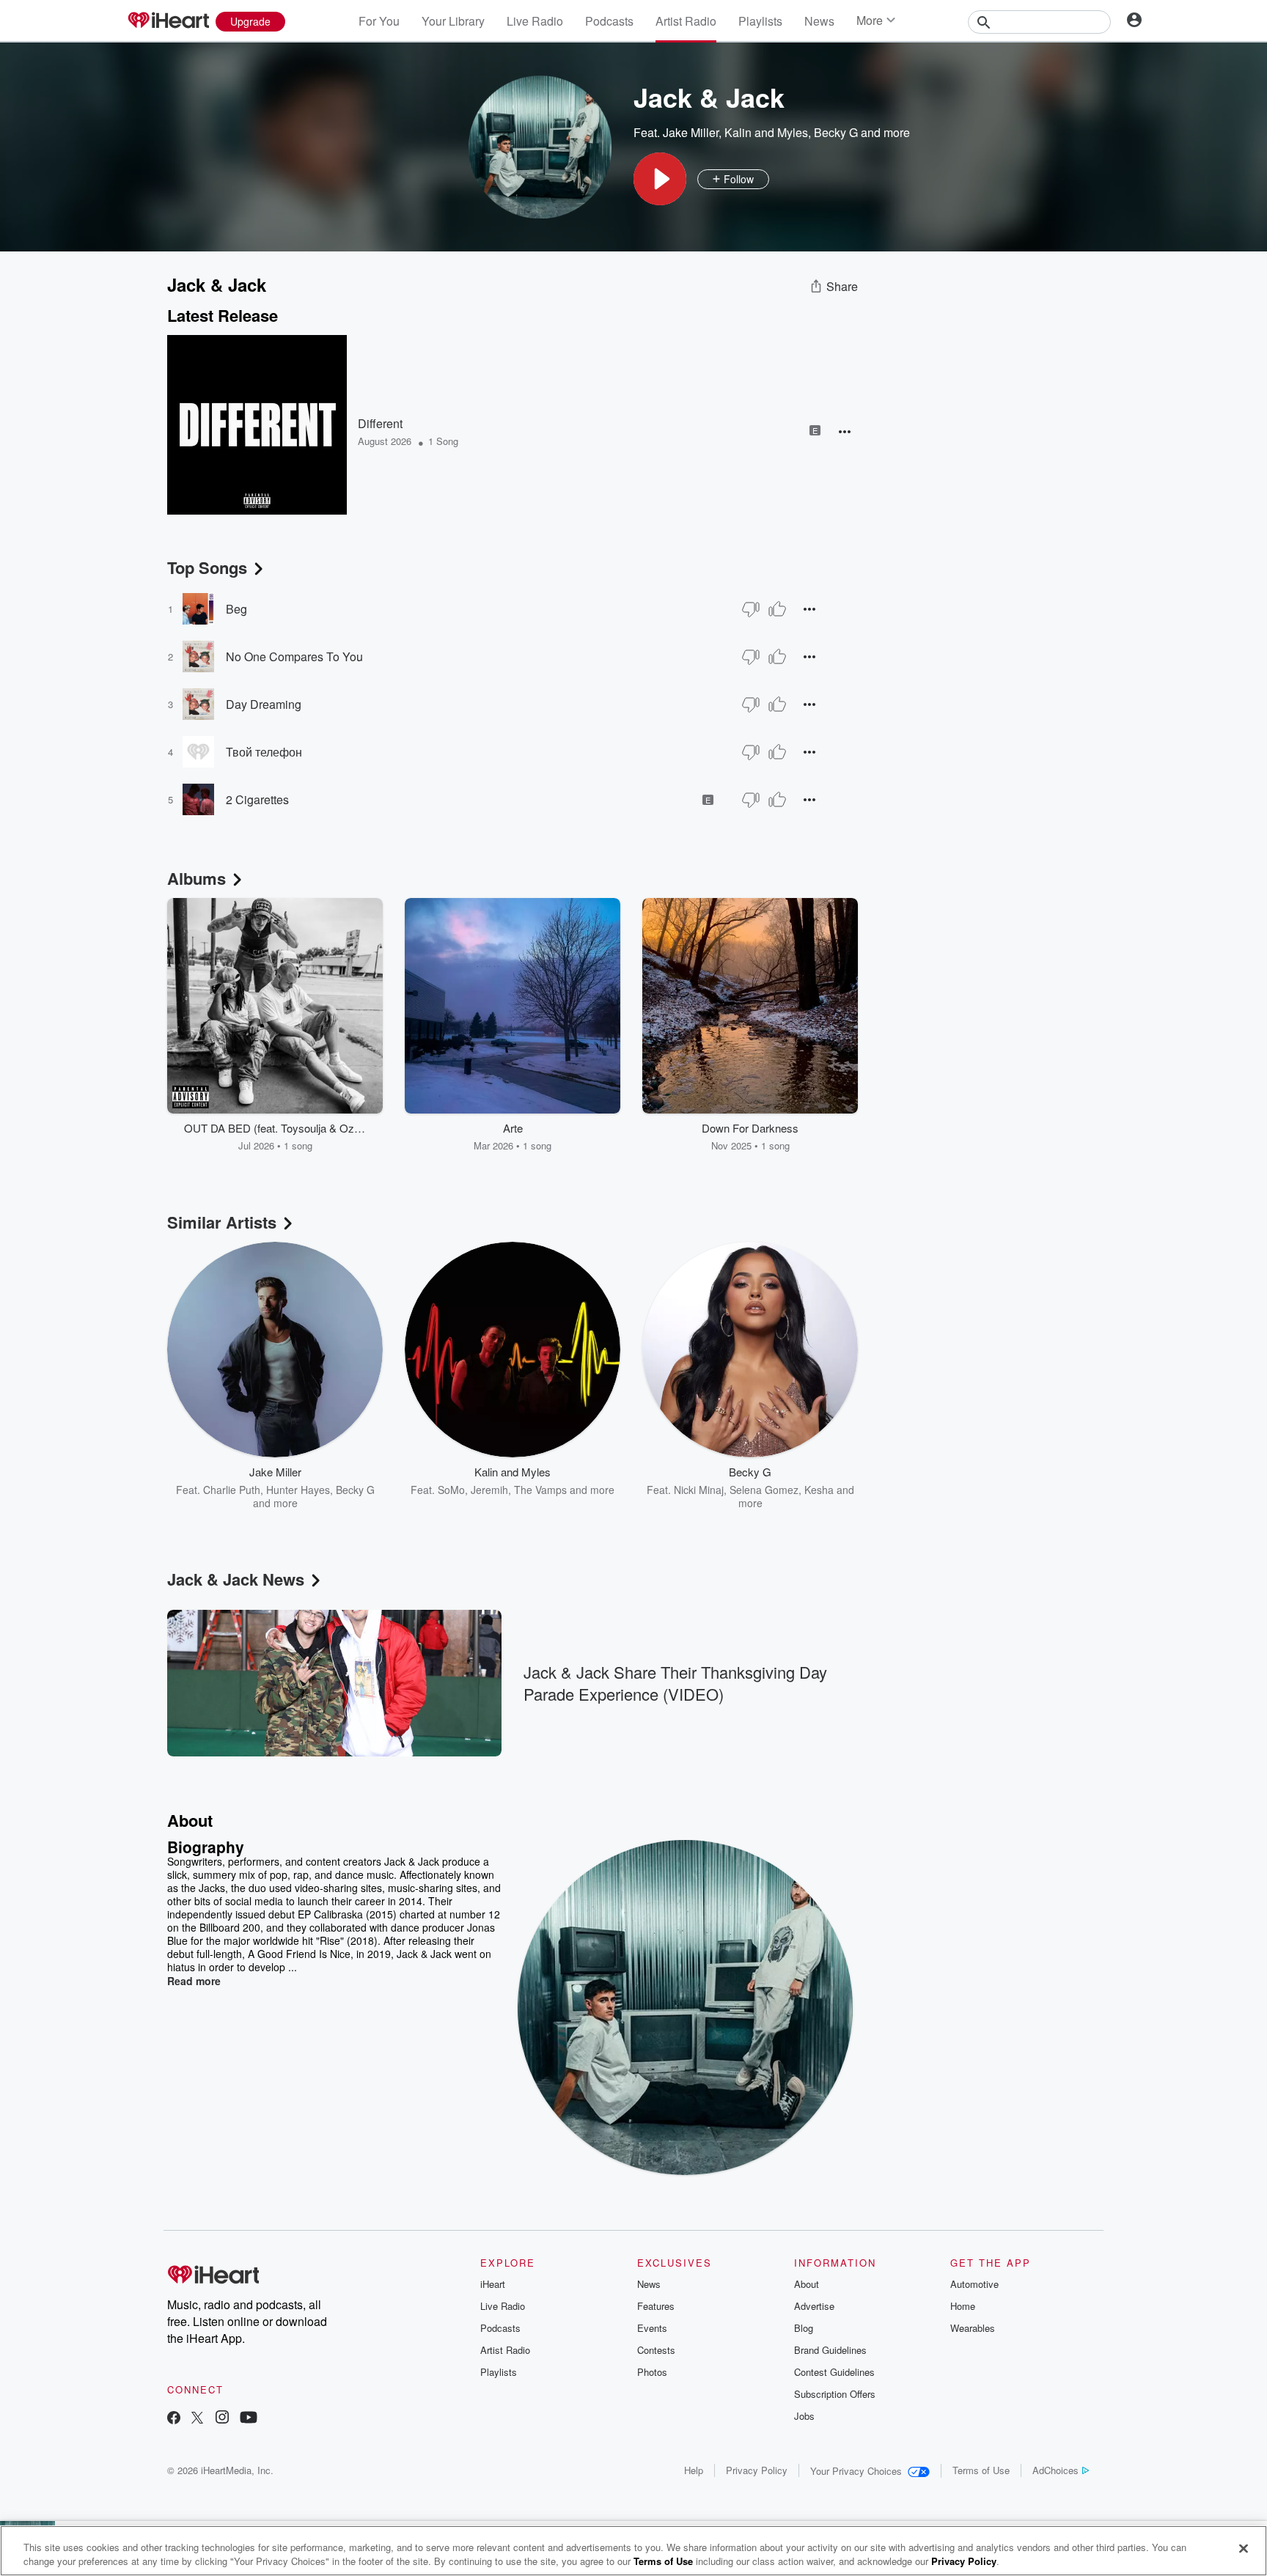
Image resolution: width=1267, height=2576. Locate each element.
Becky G (836, 132)
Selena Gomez (764, 1490)
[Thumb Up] (777, 609)
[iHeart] (168, 21)
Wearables (973, 2328)
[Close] (1244, 2549)
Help (694, 2470)
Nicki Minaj (699, 1490)
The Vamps (540, 1490)
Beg (236, 609)
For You (379, 21)
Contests (656, 2350)
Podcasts (609, 21)
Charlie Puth (232, 1490)
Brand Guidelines (830, 2350)
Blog (804, 2328)
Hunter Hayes (298, 1490)
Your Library (453, 21)
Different (380, 423)
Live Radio (535, 21)
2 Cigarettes (257, 799)
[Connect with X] (197, 2419)
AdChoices (1055, 2470)
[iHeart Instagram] (222, 2419)
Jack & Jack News (236, 1579)
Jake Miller (691, 132)
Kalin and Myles (766, 132)
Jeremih (489, 1490)
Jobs (804, 2416)
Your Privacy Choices (856, 2471)
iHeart (493, 2284)
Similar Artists (222, 1222)
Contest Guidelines (834, 2372)
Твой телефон (264, 752)
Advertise (814, 2306)
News (819, 21)
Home (963, 2306)
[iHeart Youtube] (249, 2419)
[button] (660, 179)
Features (656, 2306)
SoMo (451, 1490)
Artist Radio (686, 21)
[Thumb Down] (751, 609)
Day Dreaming (264, 704)
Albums (197, 878)
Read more (194, 1981)
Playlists (760, 21)
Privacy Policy (757, 2470)
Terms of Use (981, 2470)
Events (652, 2328)
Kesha (819, 1490)
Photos (652, 2372)
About (807, 2284)
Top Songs (207, 567)
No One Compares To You (294, 656)
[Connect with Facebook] (174, 2419)
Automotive (974, 2284)
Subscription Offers (835, 2394)
